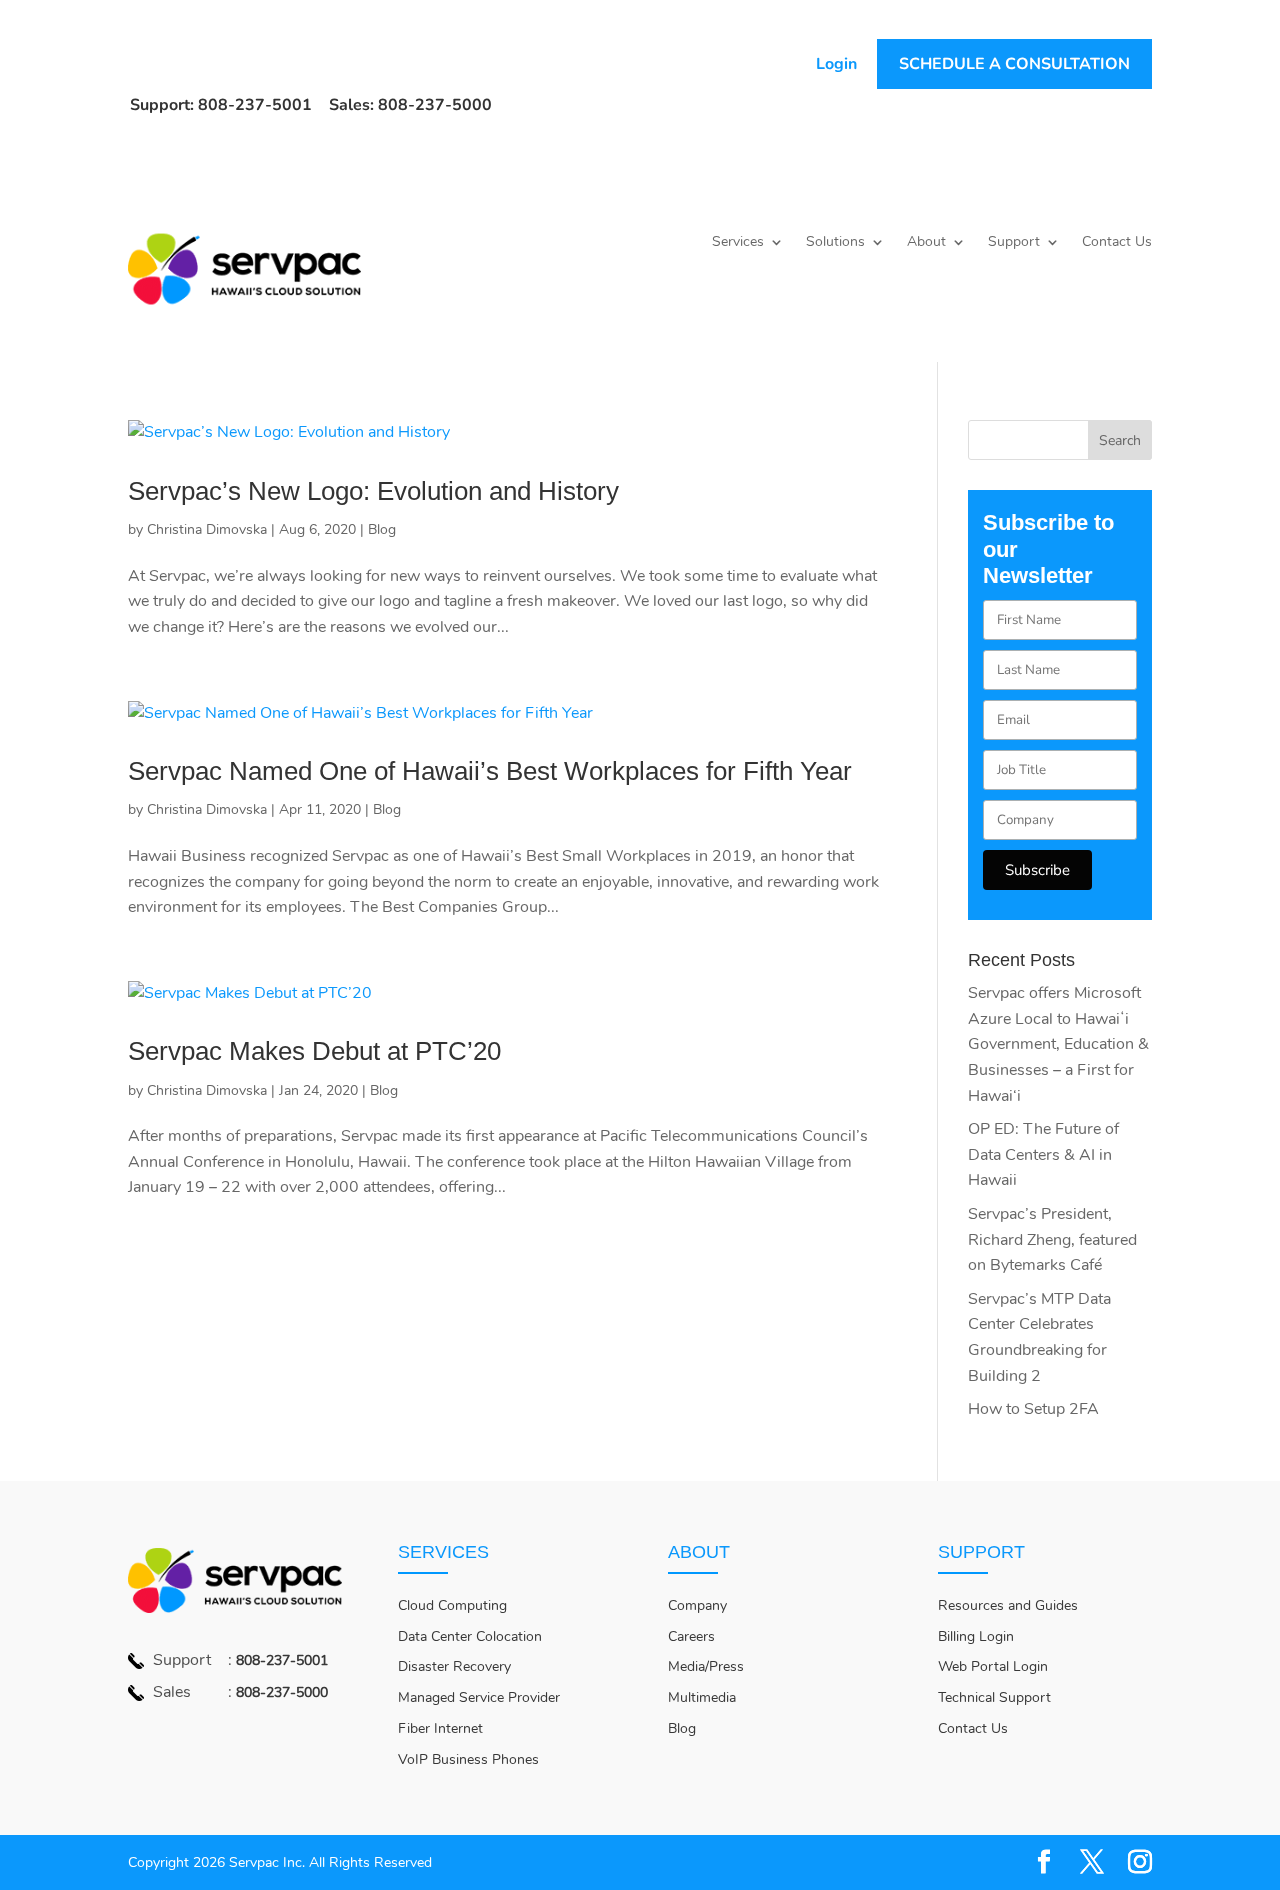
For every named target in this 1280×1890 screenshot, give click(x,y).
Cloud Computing (452, 1605)
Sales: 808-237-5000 (410, 105)
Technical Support (994, 1697)
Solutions (835, 243)
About (926, 243)
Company (697, 1605)
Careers (691, 1636)
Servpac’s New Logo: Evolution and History (373, 491)
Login (836, 64)
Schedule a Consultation (1014, 64)
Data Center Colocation (470, 1636)
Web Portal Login (993, 1666)
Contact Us (1117, 243)
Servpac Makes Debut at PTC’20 (314, 1051)
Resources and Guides (1008, 1605)
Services (738, 243)
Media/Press (706, 1666)
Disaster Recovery (454, 1666)
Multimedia (702, 1697)
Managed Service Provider (479, 1697)
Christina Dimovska (207, 529)
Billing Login (976, 1636)
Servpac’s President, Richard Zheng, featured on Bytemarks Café (1052, 1239)
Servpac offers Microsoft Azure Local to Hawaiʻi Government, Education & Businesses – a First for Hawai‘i (1058, 1044)
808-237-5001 (282, 1660)
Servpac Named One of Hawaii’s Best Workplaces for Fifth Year (490, 771)
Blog (382, 529)
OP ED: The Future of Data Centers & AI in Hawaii (1043, 1154)
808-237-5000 (282, 1692)
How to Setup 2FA (1033, 1409)
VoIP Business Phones (468, 1759)
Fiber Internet (440, 1728)
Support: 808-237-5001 (221, 105)
